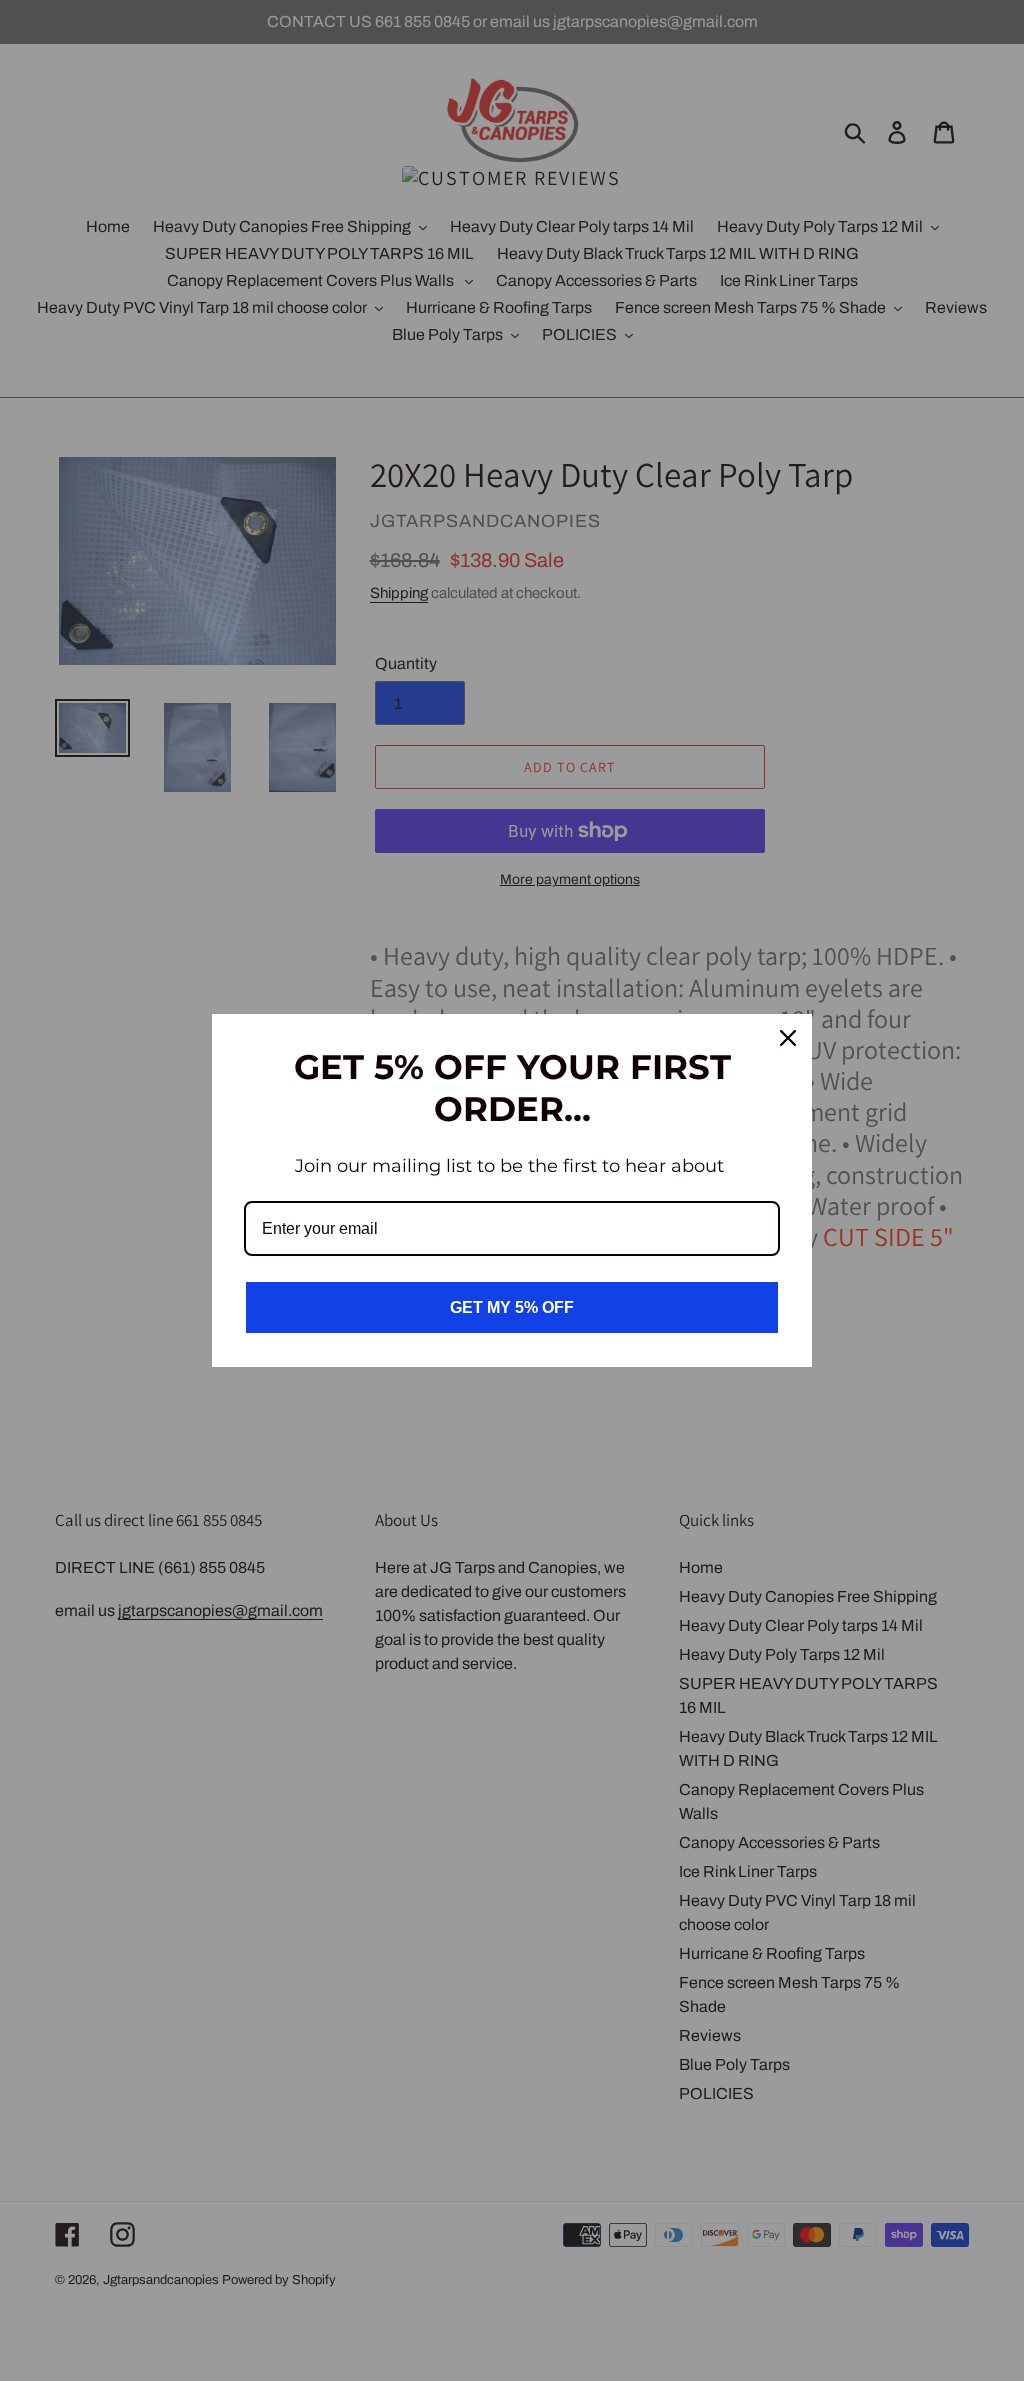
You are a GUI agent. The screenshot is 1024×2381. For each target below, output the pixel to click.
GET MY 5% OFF (512, 1307)
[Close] (788, 1038)
